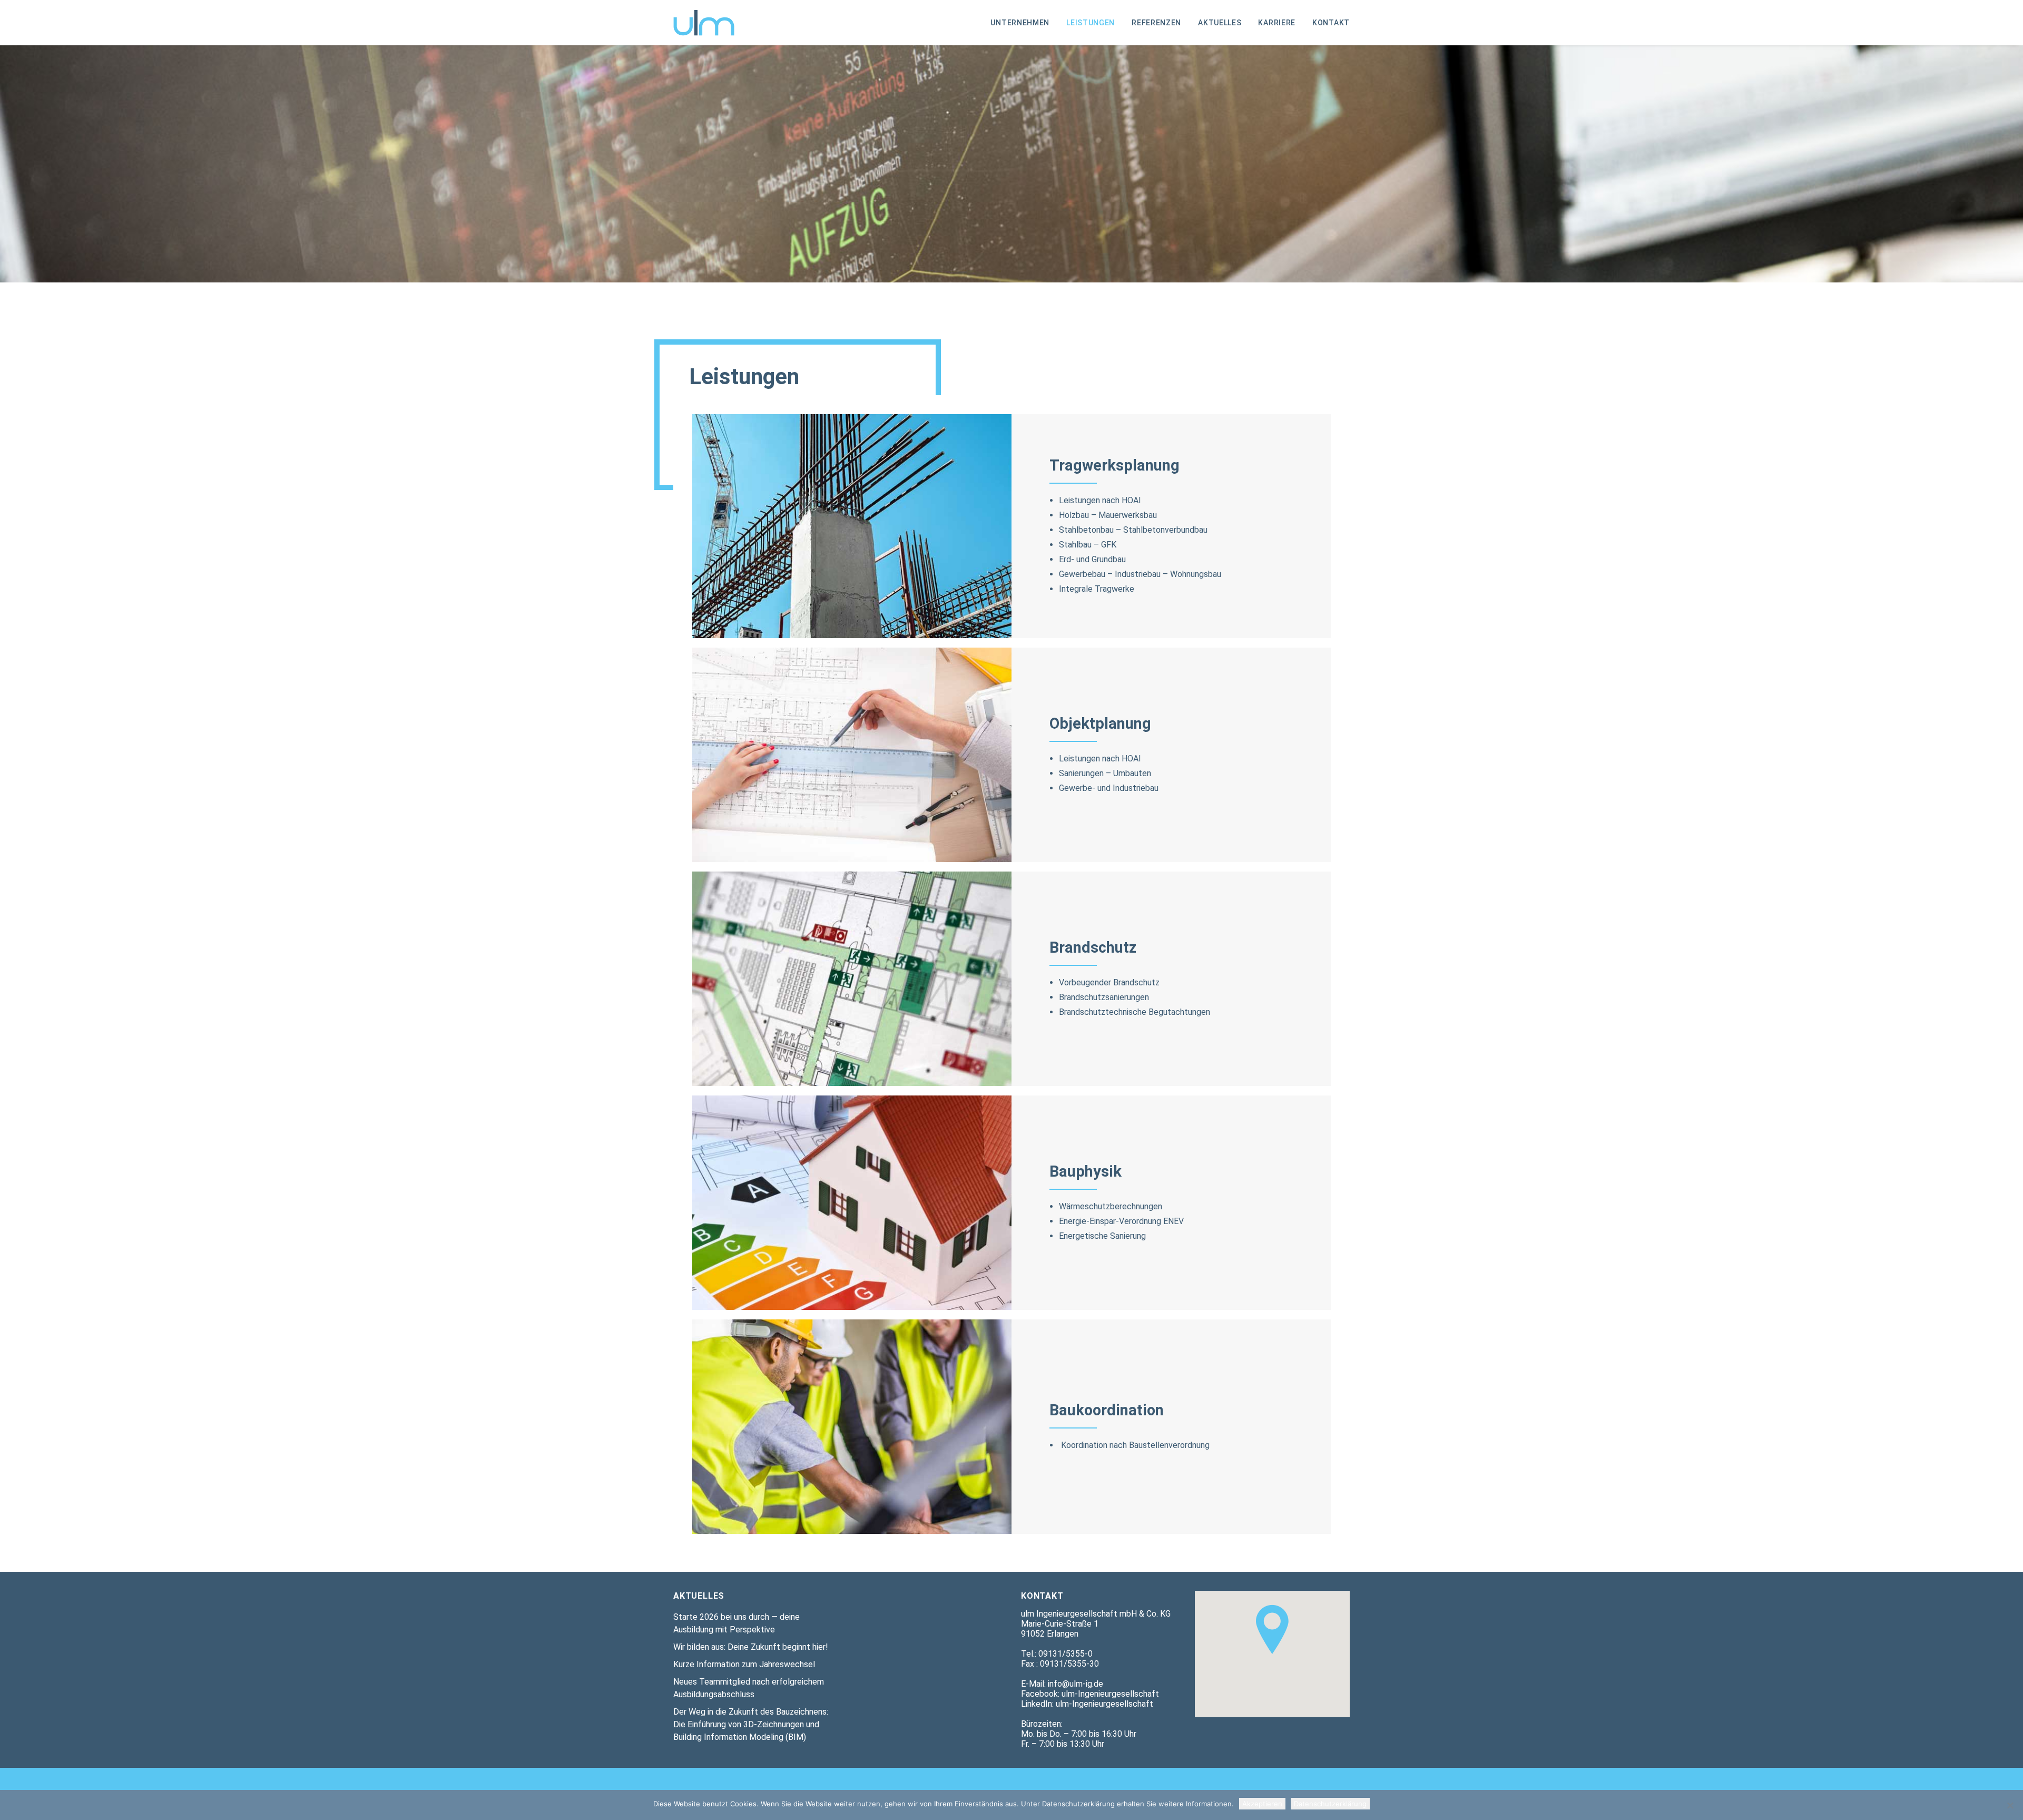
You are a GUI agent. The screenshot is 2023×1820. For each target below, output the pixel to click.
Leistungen (1091, 23)
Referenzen (1156, 23)
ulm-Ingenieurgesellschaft (1110, 1694)
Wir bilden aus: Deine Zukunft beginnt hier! (751, 1647)
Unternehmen (1020, 23)
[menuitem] (1024, 23)
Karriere (1277, 23)
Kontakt (1331, 23)
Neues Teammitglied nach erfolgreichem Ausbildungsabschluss (749, 1688)
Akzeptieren (1262, 1804)
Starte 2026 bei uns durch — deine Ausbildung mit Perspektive (736, 1623)
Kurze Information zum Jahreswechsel (744, 1664)
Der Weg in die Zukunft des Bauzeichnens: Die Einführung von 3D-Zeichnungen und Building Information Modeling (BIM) (751, 1724)
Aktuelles (1220, 23)
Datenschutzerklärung (1330, 1804)
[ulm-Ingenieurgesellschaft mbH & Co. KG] (704, 23)
